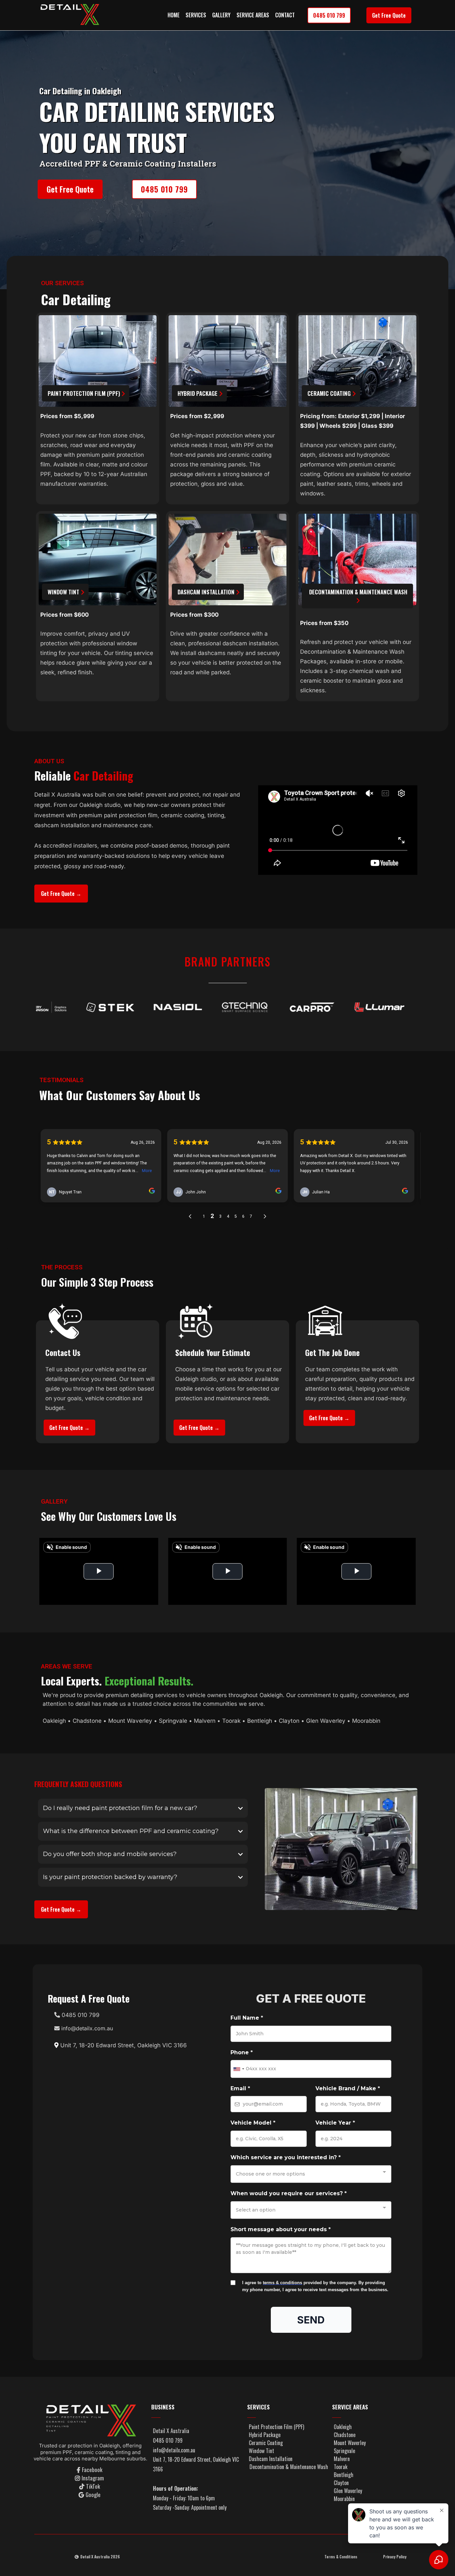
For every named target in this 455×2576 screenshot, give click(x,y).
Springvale (173, 1721)
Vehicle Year (335, 2123)
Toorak (232, 1721)
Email (240, 2088)
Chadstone (87, 1721)
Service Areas (253, 15)
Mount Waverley (129, 1721)
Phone (242, 2052)
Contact (285, 15)
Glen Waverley (326, 1721)
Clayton (289, 1721)
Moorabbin (366, 1721)
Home (174, 15)
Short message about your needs (281, 2229)
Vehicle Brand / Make (348, 2088)
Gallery (221, 15)
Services (196, 15)
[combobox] (238, 2069)
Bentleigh (260, 1721)
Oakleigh (54, 1721)
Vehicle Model (253, 2123)
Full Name (247, 2018)
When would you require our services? (289, 2193)
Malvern (205, 1721)
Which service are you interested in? (286, 2157)
